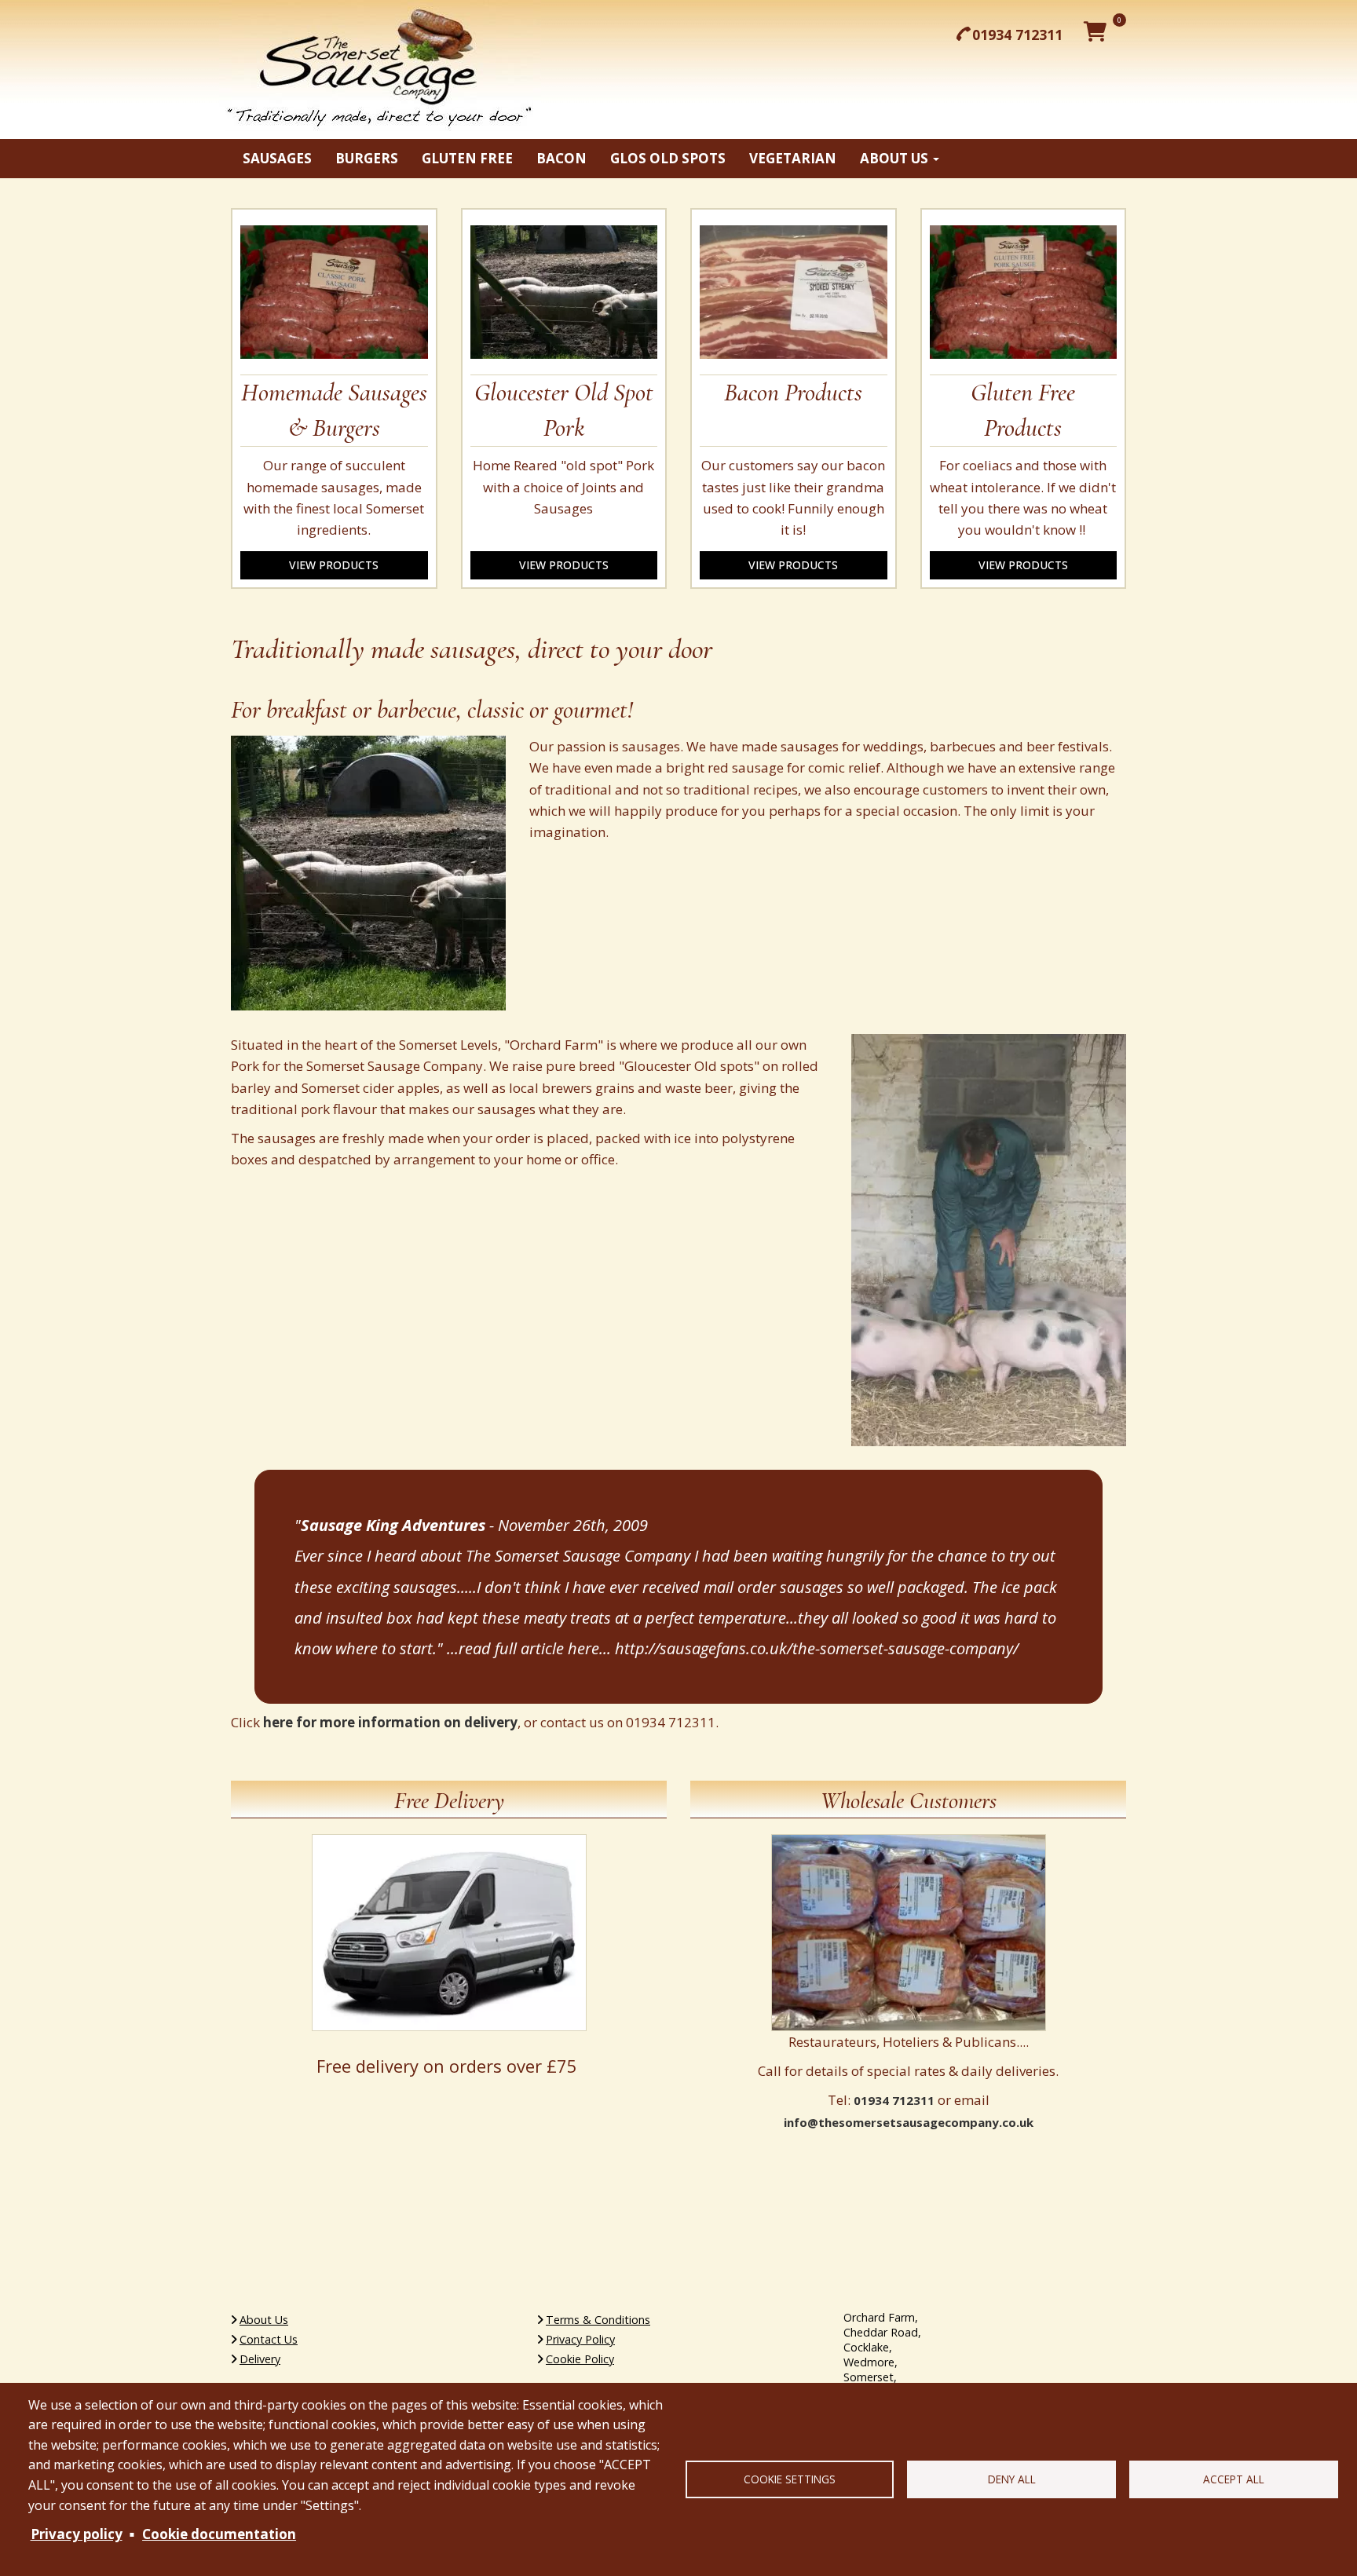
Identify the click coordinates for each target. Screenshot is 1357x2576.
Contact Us (269, 2339)
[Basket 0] (1097, 31)
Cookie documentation (219, 2534)
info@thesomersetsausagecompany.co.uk (909, 2122)
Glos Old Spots (668, 158)
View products (334, 565)
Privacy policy (77, 2534)
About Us (264, 2320)
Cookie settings (790, 2479)
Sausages (277, 158)
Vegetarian (793, 158)
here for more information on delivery (390, 1722)
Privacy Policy (580, 2339)
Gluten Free (467, 158)
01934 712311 (1017, 35)
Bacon (561, 158)
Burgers (367, 158)
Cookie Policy (580, 2359)
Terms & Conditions (598, 2320)
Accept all (1234, 2479)
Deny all (1012, 2479)
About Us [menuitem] (896, 158)
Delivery (260, 2359)
